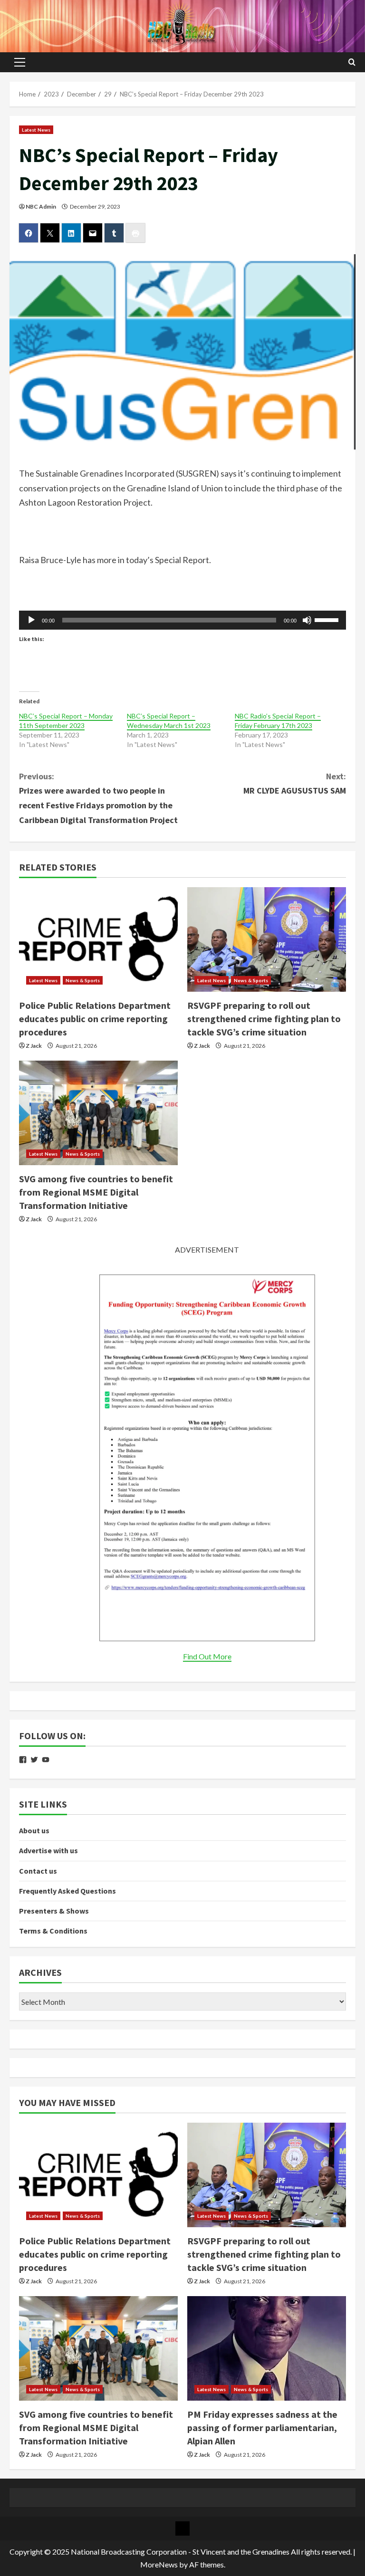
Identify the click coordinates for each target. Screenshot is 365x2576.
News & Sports (83, 980)
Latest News (36, 130)
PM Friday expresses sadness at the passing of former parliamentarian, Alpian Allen (262, 2428)
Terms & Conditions (53, 1931)
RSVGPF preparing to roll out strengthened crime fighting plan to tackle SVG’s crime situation (264, 1019)
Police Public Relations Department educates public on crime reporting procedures (95, 1019)
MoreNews (159, 2564)
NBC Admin (41, 206)
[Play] (31, 620)
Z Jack (34, 1046)
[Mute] (307, 620)
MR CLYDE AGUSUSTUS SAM (295, 784)
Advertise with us (48, 1850)
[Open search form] (352, 62)
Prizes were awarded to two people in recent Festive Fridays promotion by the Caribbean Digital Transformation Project (98, 798)
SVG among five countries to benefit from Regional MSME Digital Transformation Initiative (96, 1192)
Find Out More (207, 1656)
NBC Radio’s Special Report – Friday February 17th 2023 (278, 721)
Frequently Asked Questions (67, 1891)
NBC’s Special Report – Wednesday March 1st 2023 (169, 721)
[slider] (328, 619)
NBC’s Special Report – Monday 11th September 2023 (66, 721)
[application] (182, 620)
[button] (20, 62)
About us (34, 1830)
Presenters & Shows (54, 1911)
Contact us (38, 1871)
